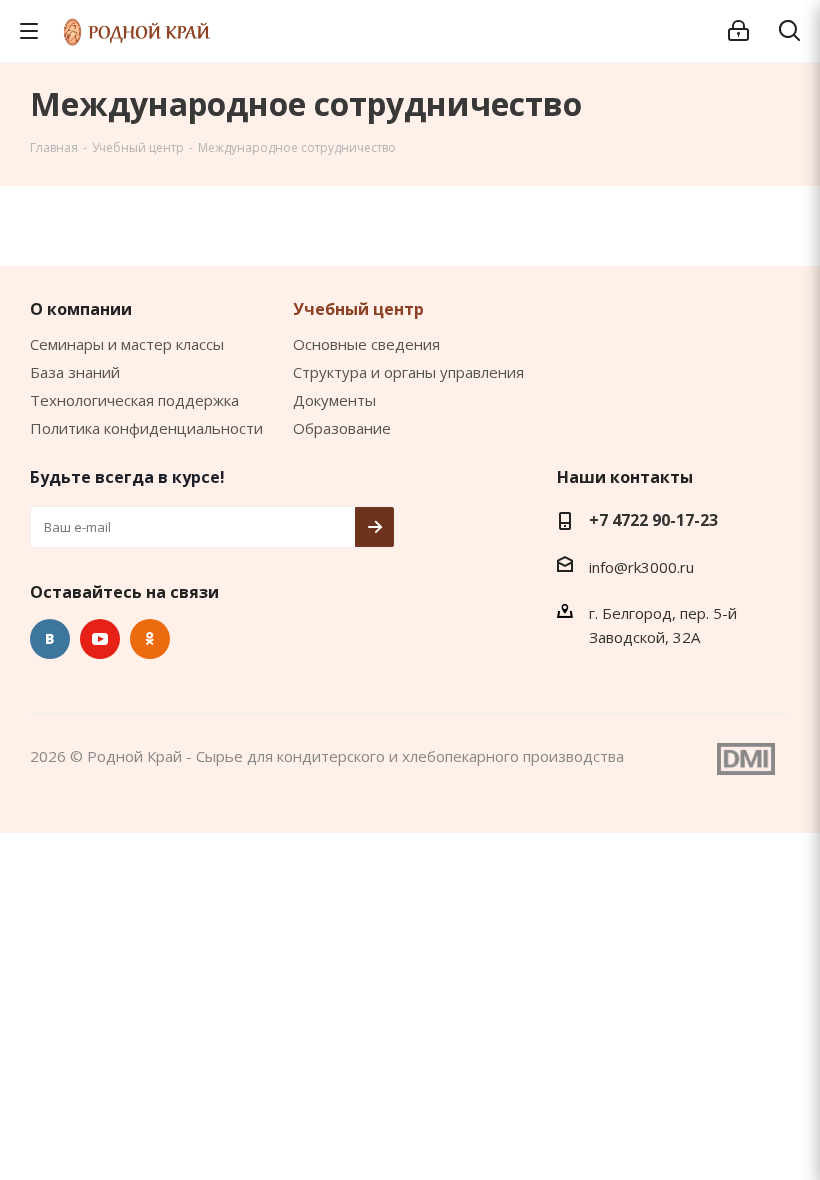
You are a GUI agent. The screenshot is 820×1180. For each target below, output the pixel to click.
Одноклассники (150, 639)
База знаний (75, 372)
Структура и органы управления (408, 372)
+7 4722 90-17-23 (653, 520)
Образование (342, 428)
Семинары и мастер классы (127, 344)
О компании (81, 309)
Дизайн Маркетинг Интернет (746, 759)
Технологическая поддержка (134, 400)
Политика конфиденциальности (146, 428)
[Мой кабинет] (738, 31)
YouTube (100, 639)
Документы (334, 400)
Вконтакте (50, 639)
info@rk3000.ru (641, 567)
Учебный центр (358, 309)
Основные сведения (366, 344)
